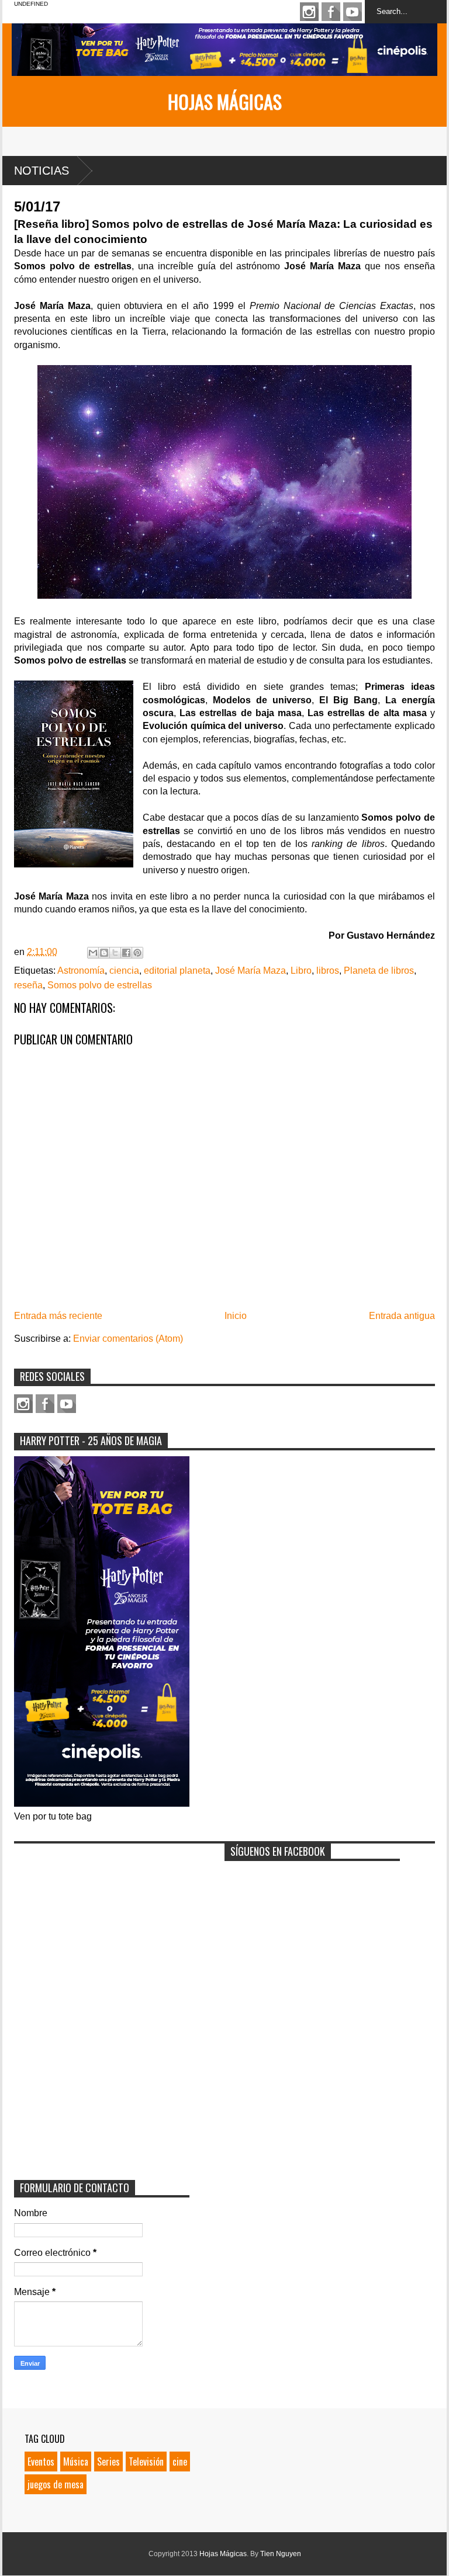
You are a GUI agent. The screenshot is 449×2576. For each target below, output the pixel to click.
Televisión (146, 2462)
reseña (28, 985)
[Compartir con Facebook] (126, 953)
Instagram (309, 12)
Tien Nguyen (281, 2554)
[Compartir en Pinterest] (137, 953)
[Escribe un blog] (104, 953)
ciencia (124, 971)
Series (108, 2462)
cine (180, 2462)
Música (76, 2462)
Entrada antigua (402, 1316)
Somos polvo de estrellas (100, 985)
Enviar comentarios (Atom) (128, 1339)
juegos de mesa (56, 2484)
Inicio (236, 1316)
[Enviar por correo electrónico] (93, 953)
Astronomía (81, 971)
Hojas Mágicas (225, 101)
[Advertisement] (102, 1922)
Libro (301, 971)
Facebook (331, 12)
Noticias (42, 171)
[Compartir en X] (115, 953)
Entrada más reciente (58, 1316)
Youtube (353, 12)
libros (328, 971)
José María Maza (251, 971)
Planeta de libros (379, 971)
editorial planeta (177, 971)
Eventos (41, 2462)
